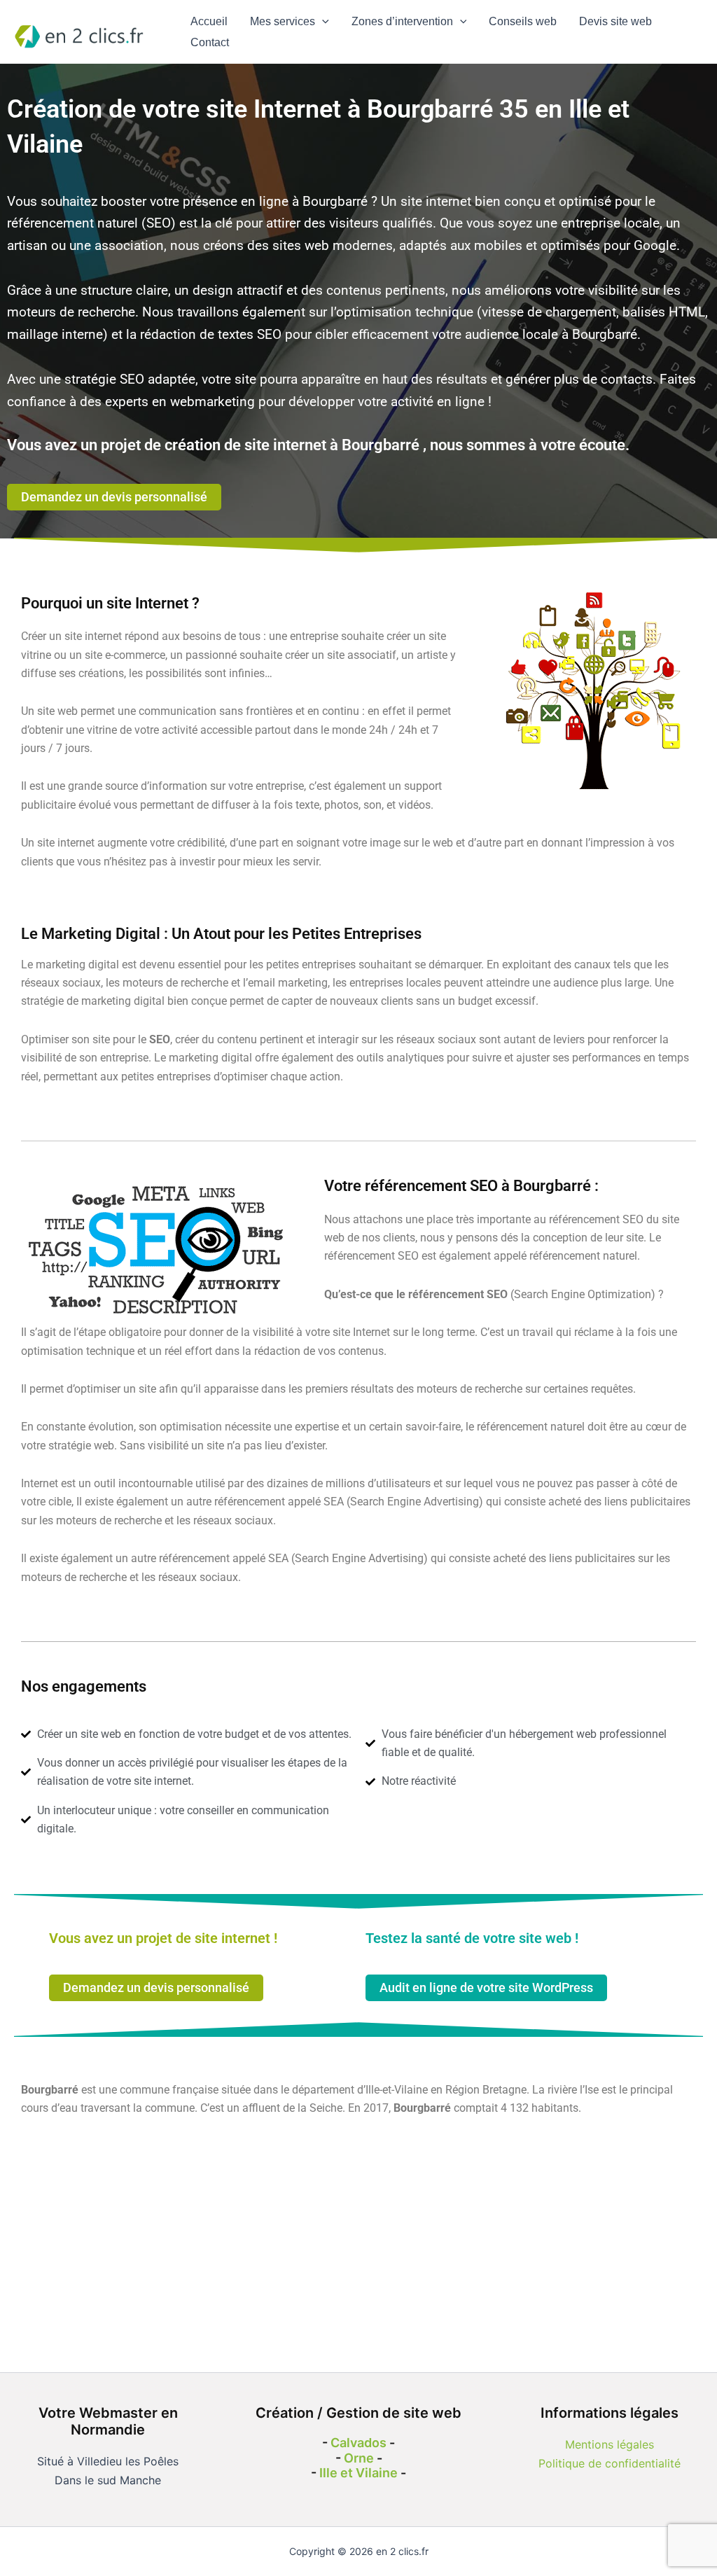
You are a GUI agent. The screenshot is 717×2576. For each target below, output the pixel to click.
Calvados (358, 2443)
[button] (322, 22)
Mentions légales (610, 2444)
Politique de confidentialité (610, 2463)
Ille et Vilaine (358, 2473)
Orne (359, 2458)
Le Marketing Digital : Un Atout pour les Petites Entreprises (221, 934)
